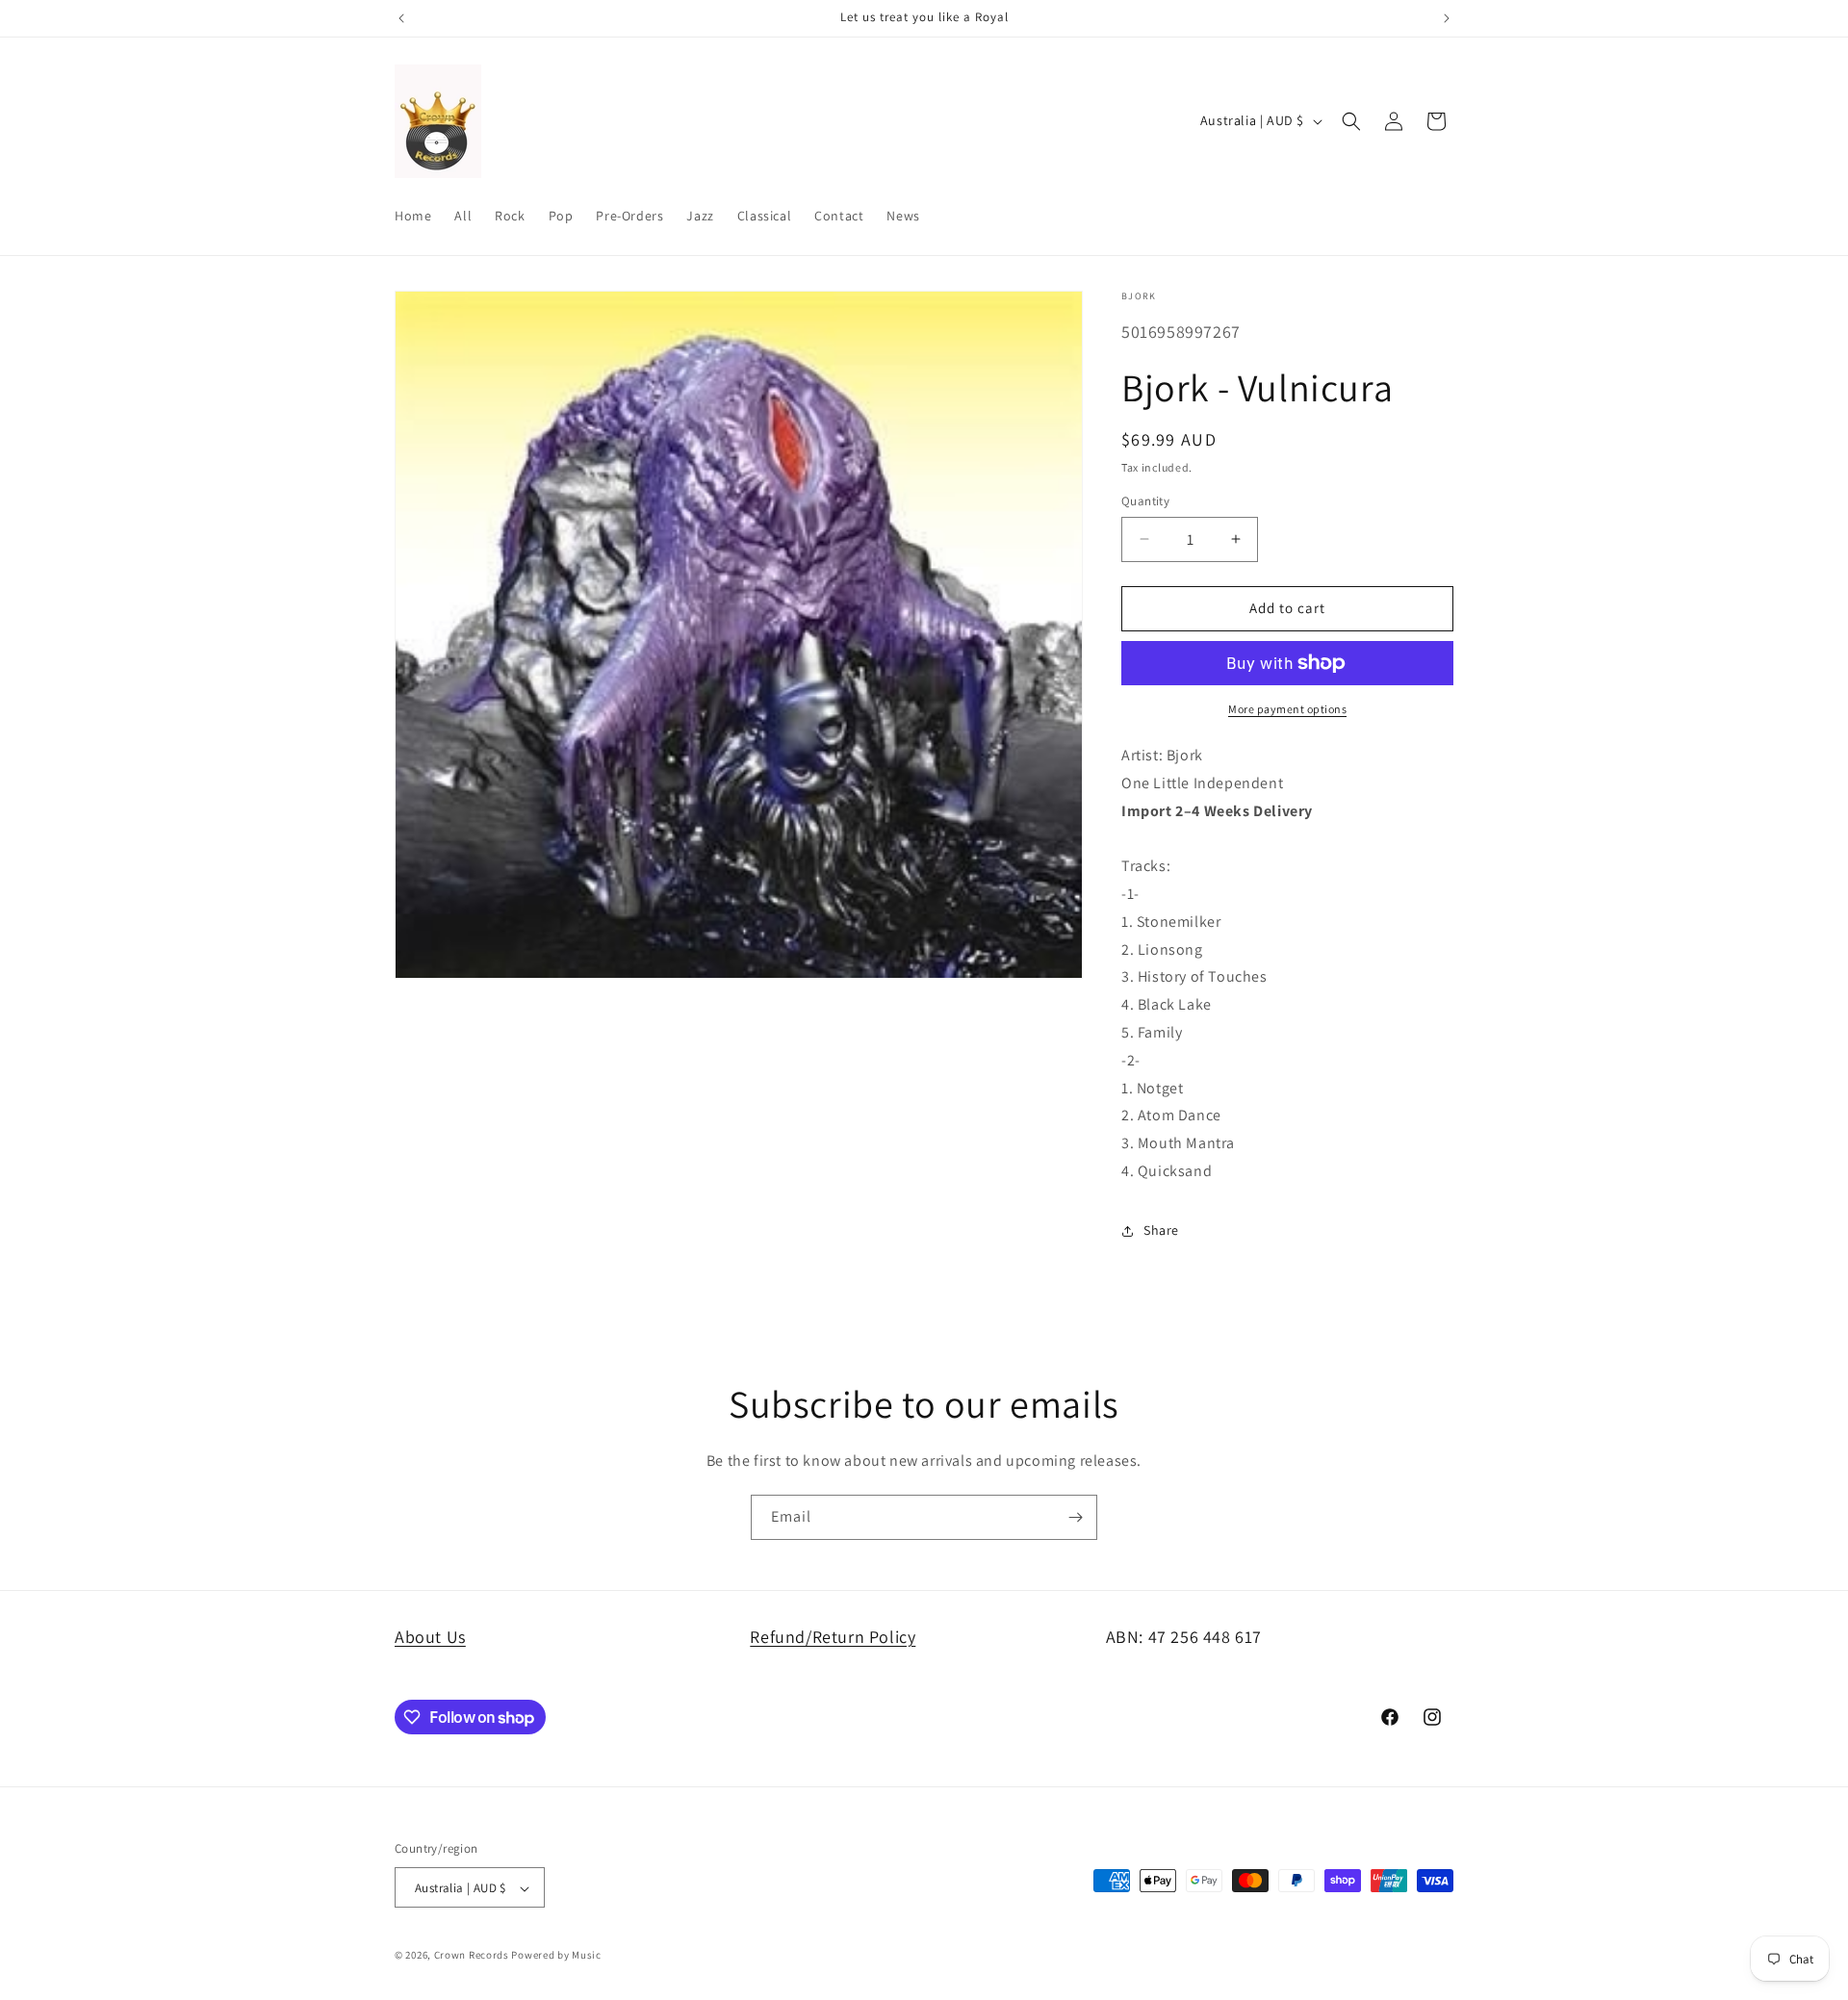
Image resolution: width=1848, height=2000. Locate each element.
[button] (1351, 121)
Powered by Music (556, 1956)
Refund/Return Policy (833, 1637)
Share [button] (1161, 1230)
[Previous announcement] (401, 18)
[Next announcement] (1447, 18)
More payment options (1287, 709)
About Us (430, 1637)
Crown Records (472, 1956)
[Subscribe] (1075, 1517)
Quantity (1145, 501)
